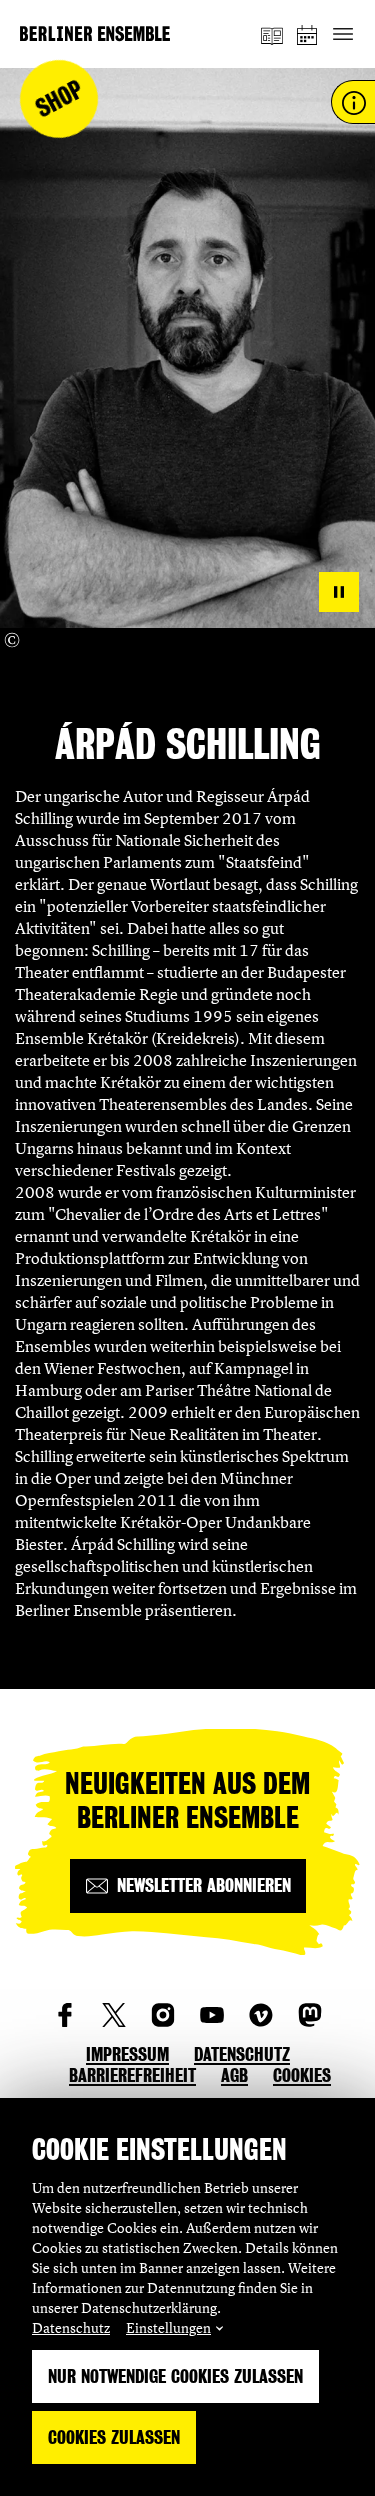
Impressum (127, 2054)
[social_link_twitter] (114, 2015)
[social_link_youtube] (212, 2015)
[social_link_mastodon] (310, 2015)
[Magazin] (272, 34)
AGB (234, 2075)
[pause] (339, 592)
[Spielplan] (308, 34)
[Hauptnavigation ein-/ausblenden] (342, 34)
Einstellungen (168, 2327)
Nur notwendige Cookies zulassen (175, 2376)
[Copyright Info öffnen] (12, 640)
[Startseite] (95, 33)
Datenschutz (71, 2327)
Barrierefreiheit (132, 2075)
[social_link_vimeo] (261, 2015)
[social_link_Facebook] (65, 2015)
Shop (59, 99)
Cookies (302, 2075)
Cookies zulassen (114, 2437)
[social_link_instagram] (163, 2015)
